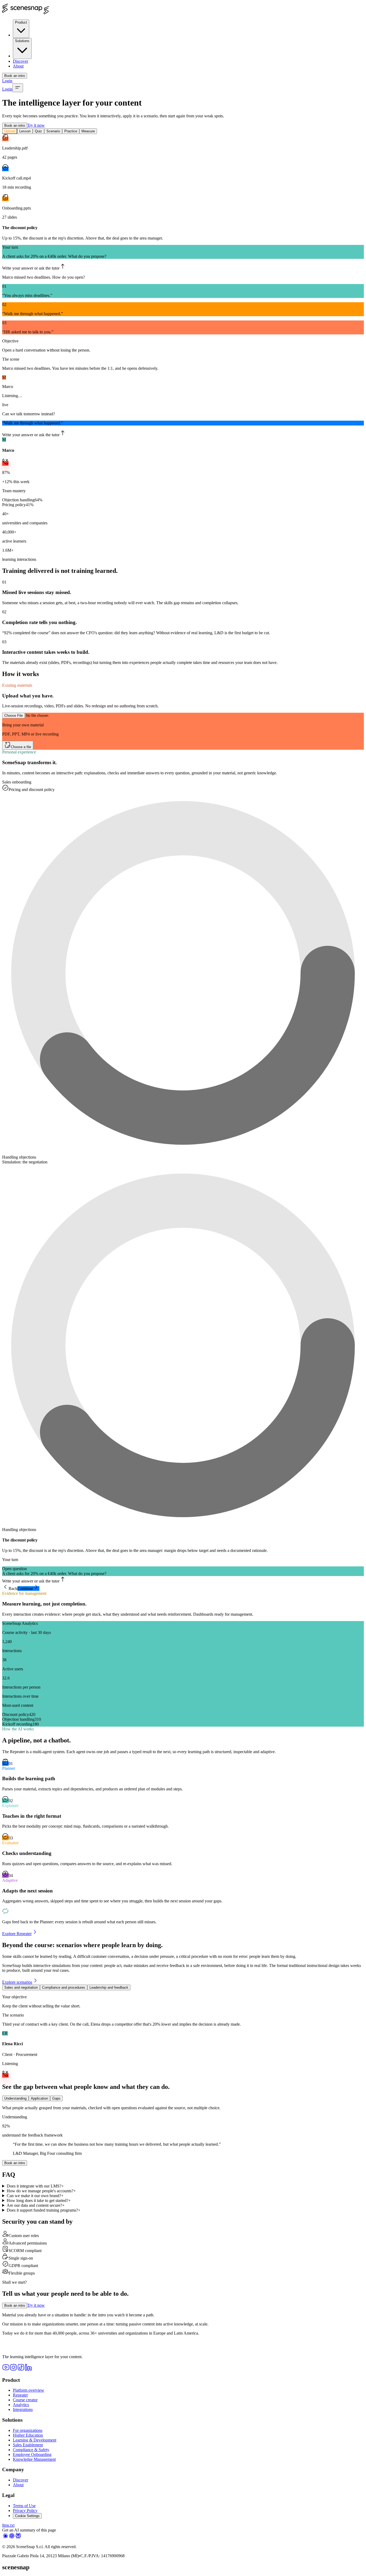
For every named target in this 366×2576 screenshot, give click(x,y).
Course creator (25, 2400)
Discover (20, 61)
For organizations (28, 2430)
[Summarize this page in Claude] (5, 2538)
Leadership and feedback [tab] (109, 1987)
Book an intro (15, 76)
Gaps (56, 2098)
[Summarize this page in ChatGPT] (12, 2538)
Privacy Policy (25, 2510)
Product (21, 22)
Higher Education (28, 2435)
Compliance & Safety (31, 2450)
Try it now (36, 125)
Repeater (20, 2395)
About (18, 66)
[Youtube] (6, 2370)
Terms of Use (24, 2506)
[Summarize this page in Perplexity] (18, 2538)
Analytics (21, 2405)
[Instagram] (13, 2370)
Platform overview (29, 2390)
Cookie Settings (27, 2516)
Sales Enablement (28, 2445)
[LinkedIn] (28, 2370)
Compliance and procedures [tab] (64, 1987)
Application (39, 2098)
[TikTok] (21, 2370)
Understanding (15, 2098)
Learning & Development (35, 2440)
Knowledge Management (34, 2459)
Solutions (22, 41)
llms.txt (8, 2525)
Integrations (23, 2409)
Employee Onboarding (32, 2454)
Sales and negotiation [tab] (21, 1987)
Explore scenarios (17, 1982)
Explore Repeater (17, 1934)
